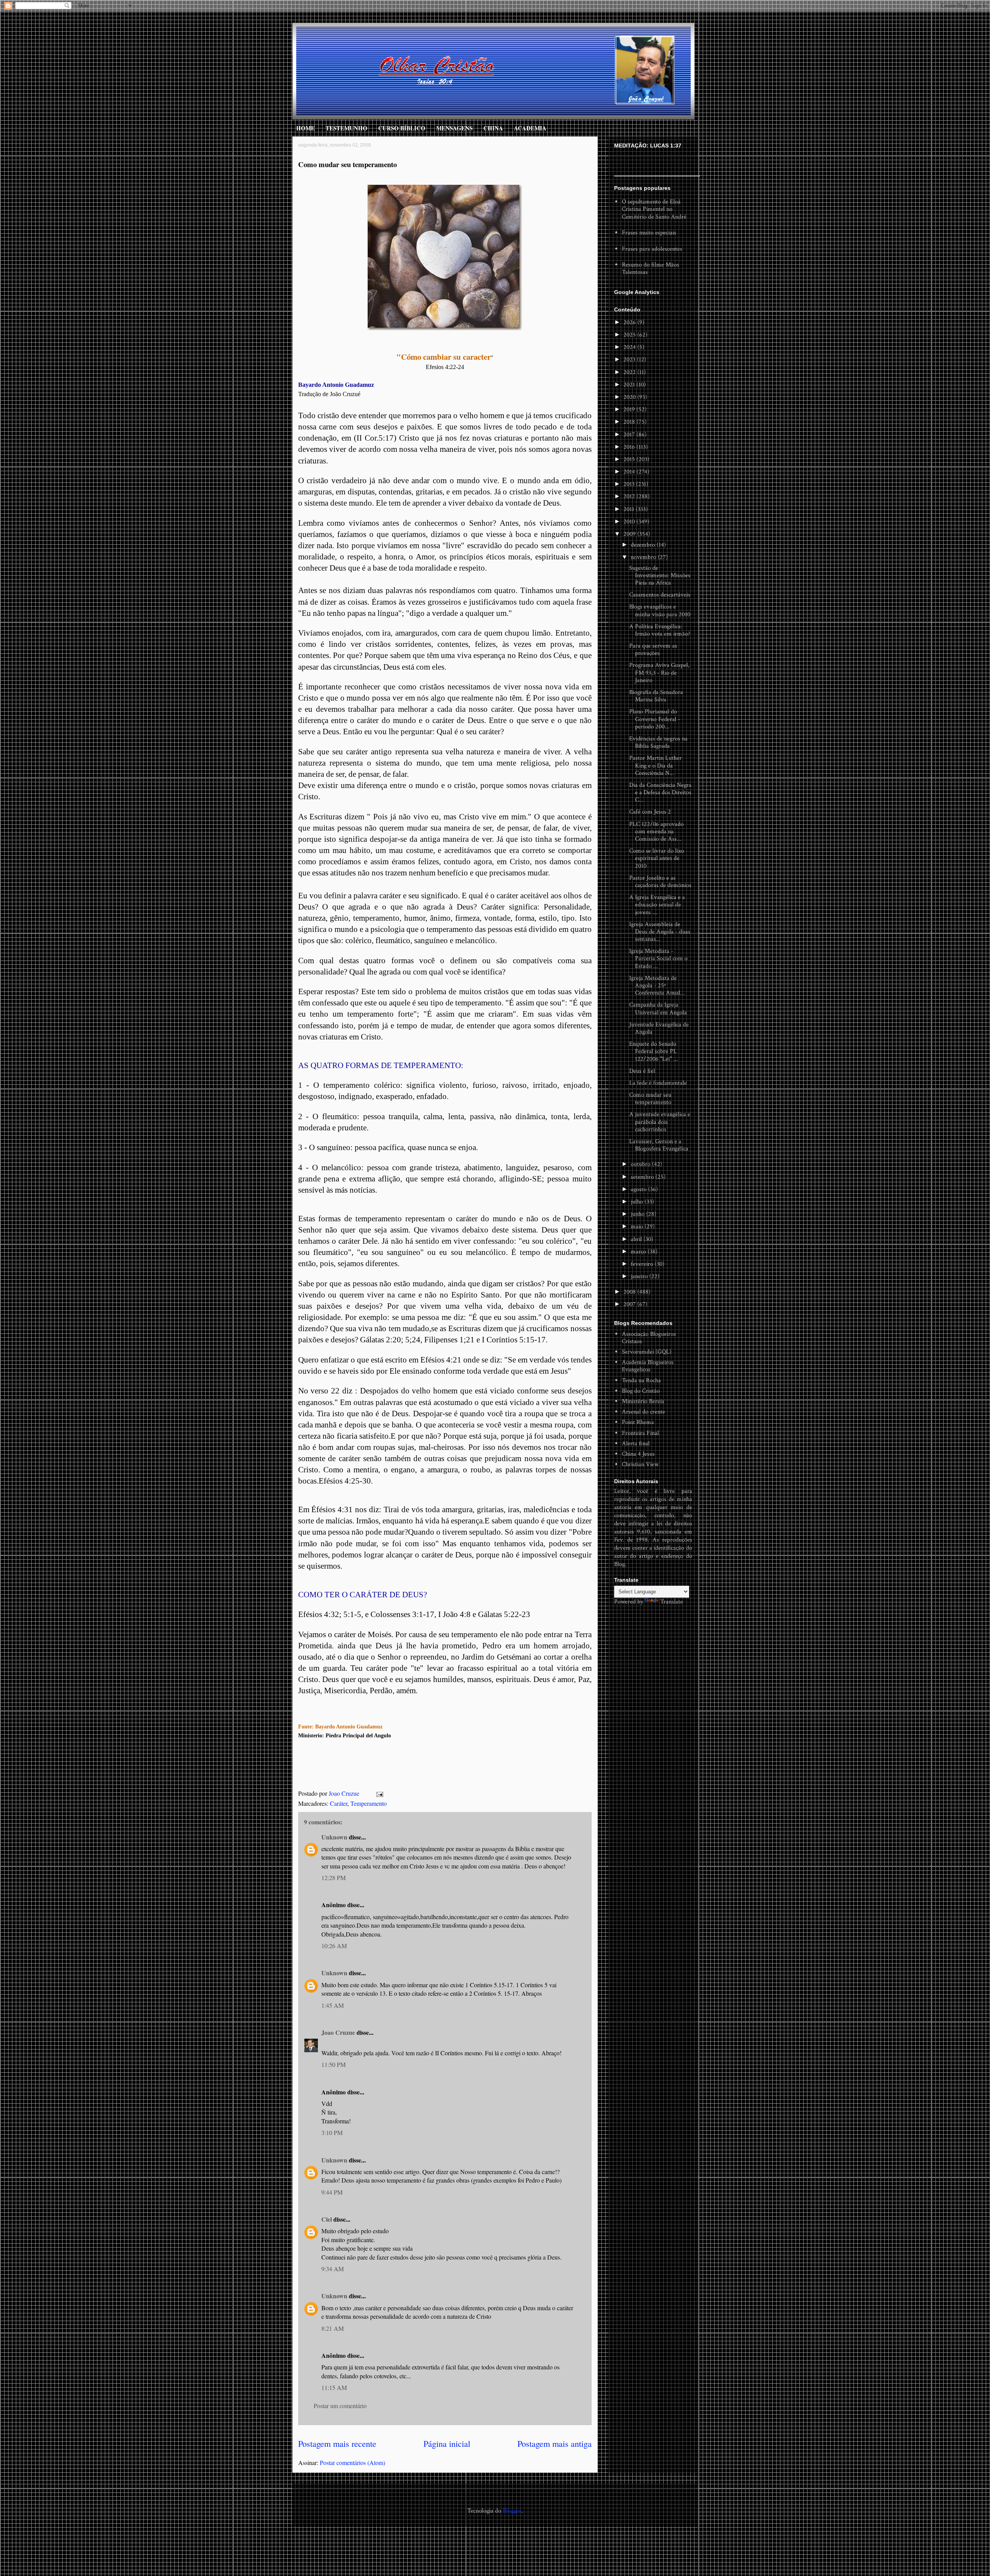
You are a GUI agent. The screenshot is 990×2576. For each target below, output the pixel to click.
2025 (630, 335)
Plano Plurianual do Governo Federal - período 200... (655, 719)
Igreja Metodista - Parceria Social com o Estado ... (658, 958)
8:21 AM (333, 2328)
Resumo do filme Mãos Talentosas (650, 268)
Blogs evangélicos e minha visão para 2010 (660, 610)
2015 (630, 459)
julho (638, 1202)
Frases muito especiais (649, 233)
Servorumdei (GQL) (647, 1352)
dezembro (644, 545)
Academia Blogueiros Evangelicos (648, 1366)
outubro (641, 1164)
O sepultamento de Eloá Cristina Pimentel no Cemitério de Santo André (654, 209)
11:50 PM (334, 2064)
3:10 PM (332, 2132)
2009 (630, 534)
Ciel (327, 2219)
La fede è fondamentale (658, 1083)
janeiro (640, 1276)
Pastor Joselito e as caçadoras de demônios (660, 882)
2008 (630, 1292)
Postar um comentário (340, 2406)
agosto (639, 1189)
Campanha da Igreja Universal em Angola (658, 1009)
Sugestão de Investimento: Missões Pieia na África (660, 575)
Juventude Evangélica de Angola (659, 1028)
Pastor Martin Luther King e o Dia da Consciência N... (655, 765)
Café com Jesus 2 (650, 812)
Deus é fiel (642, 1071)
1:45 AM (333, 2005)
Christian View (640, 1464)
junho (638, 1214)
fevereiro (643, 1264)
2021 (630, 385)
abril (637, 1239)
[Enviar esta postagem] (379, 1793)
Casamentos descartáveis (660, 595)
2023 (630, 360)
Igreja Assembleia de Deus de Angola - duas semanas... (660, 932)
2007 (630, 1304)
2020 (630, 397)
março (639, 1252)
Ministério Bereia (643, 1401)
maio (638, 1226)
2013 (630, 484)
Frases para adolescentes (652, 249)
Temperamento (369, 1803)
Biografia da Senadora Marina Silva (656, 696)
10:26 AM (334, 1946)
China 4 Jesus (638, 1454)
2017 (630, 435)
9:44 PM (332, 2192)
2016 (630, 447)
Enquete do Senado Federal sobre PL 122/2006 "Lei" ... (654, 1051)
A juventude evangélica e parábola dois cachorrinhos (660, 1122)
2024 (630, 347)
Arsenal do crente (643, 1412)
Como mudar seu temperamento (650, 1099)
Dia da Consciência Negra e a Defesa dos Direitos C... (660, 792)
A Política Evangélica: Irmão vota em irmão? (660, 630)
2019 (630, 409)
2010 (630, 522)
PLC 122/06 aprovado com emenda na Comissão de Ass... (656, 832)
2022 (630, 372)
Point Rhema (638, 1422)
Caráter (339, 1803)
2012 (630, 497)
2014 (630, 472)
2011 (630, 509)
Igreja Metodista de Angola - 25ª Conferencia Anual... (657, 985)
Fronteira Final (640, 1433)
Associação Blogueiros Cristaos (649, 1338)
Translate (672, 1602)
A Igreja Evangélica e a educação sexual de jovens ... (657, 905)
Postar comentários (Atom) (352, 2462)
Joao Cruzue (345, 1793)
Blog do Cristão (641, 1391)
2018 (630, 422)
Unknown (334, 1837)
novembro (644, 557)
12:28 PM (334, 1878)
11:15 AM (334, 2387)
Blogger (512, 2511)
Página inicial (447, 2443)
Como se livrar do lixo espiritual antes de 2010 (657, 858)
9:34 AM (333, 2269)
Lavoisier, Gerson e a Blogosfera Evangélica (659, 1145)
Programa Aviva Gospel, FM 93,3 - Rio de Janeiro (659, 673)
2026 (630, 322)
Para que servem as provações (653, 650)
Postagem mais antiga (555, 2443)
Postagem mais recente (337, 2443)
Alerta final (636, 1444)
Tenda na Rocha (641, 1380)
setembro (643, 1177)
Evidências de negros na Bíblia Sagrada (658, 742)
